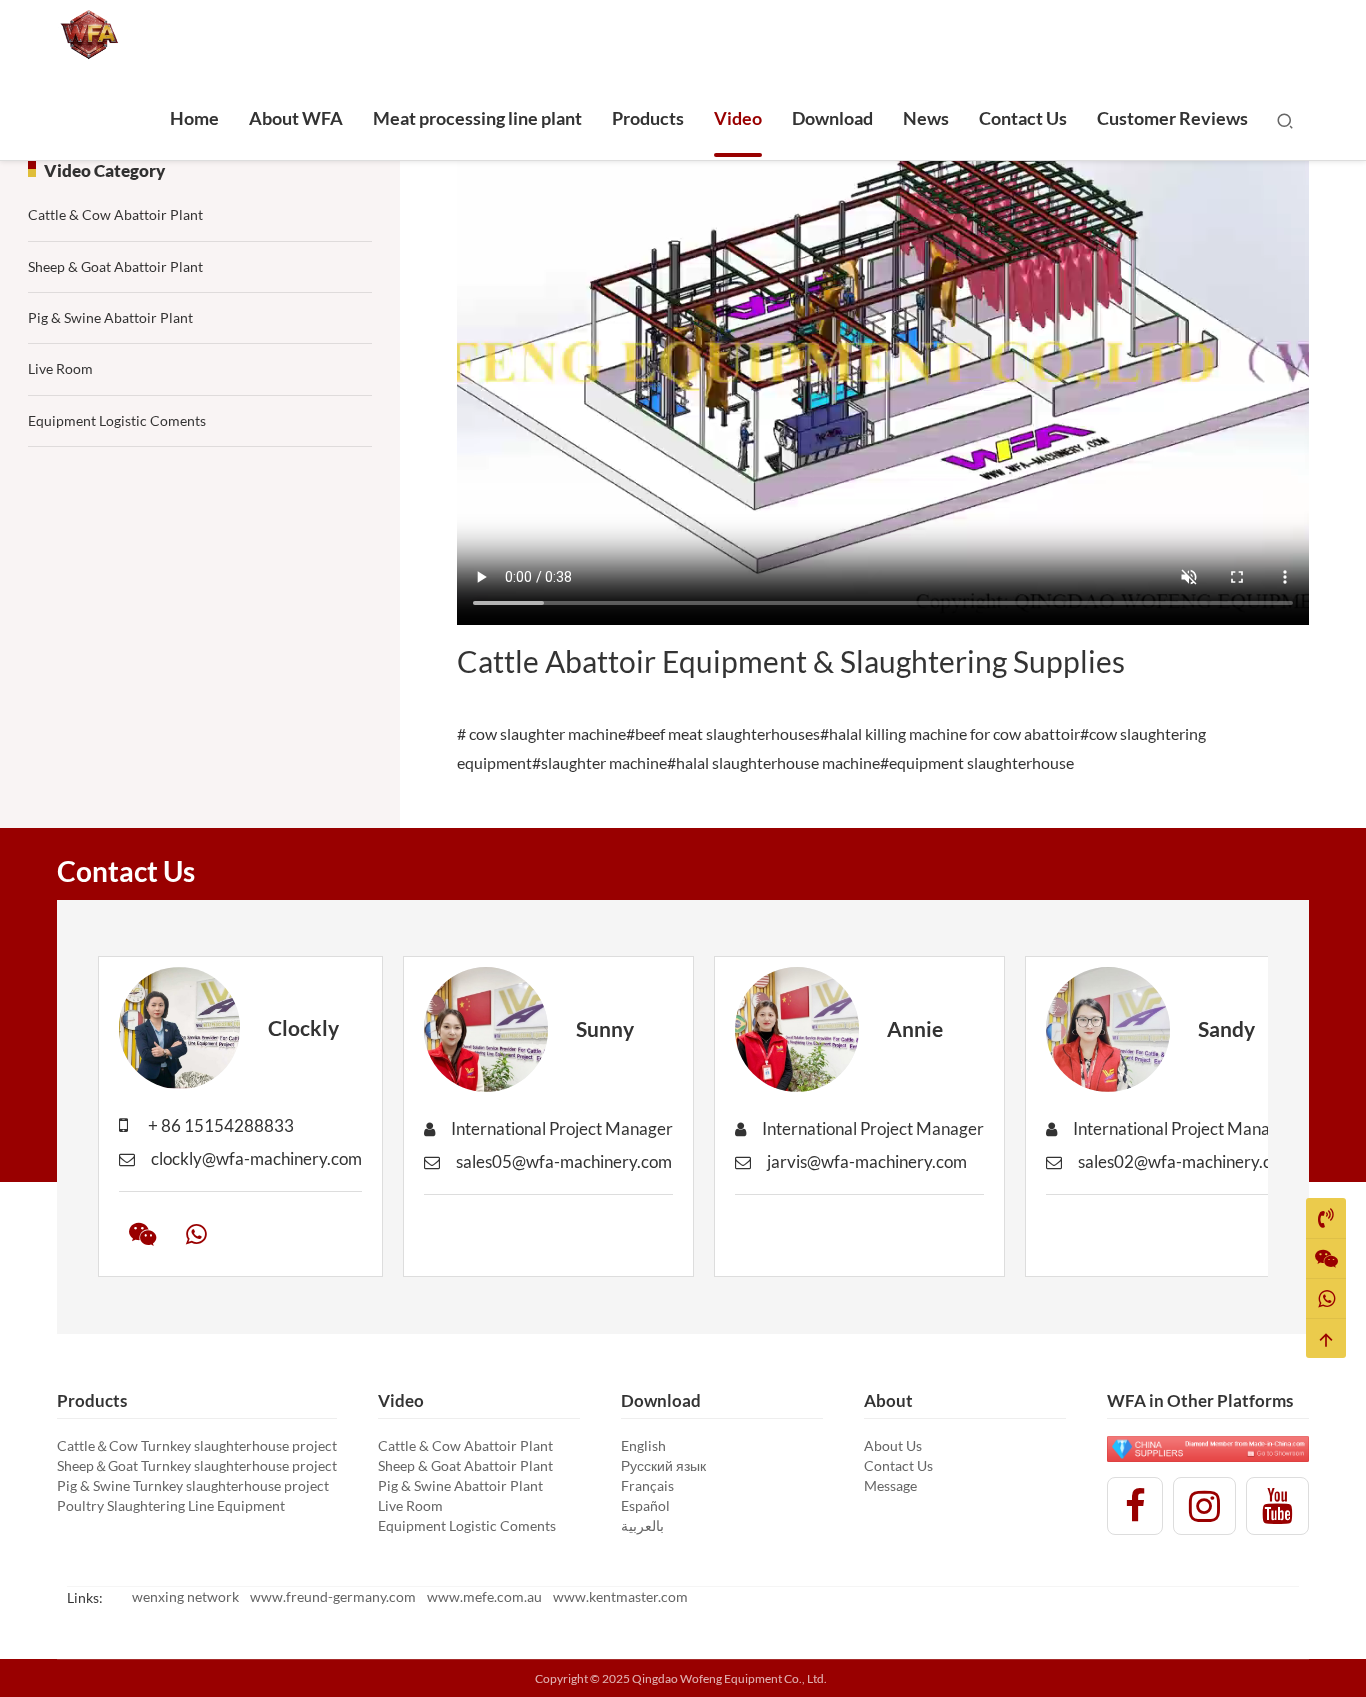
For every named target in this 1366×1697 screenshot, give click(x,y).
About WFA (296, 118)
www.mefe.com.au (484, 1596)
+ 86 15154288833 (221, 1125)
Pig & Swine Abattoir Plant (110, 317)
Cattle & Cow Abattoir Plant (115, 214)
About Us (893, 1445)
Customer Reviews (1172, 118)
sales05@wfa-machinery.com (564, 1161)
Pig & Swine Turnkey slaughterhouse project (193, 1485)
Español (645, 1505)
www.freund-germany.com (333, 1596)
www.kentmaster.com (620, 1596)
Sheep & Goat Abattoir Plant (115, 266)
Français (647, 1485)
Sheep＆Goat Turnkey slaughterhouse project (197, 1465)
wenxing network (185, 1596)
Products (648, 118)
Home (194, 118)
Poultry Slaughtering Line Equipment (171, 1505)
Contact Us (1023, 118)
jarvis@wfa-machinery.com (867, 1161)
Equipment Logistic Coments (117, 420)
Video (738, 118)
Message (890, 1485)
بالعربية (642, 1525)
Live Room (60, 368)
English (643, 1445)
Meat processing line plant (477, 118)
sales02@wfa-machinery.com (1186, 1161)
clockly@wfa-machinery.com (256, 1158)
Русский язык (663, 1465)
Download (832, 118)
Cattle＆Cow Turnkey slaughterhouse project (197, 1445)
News (926, 118)
